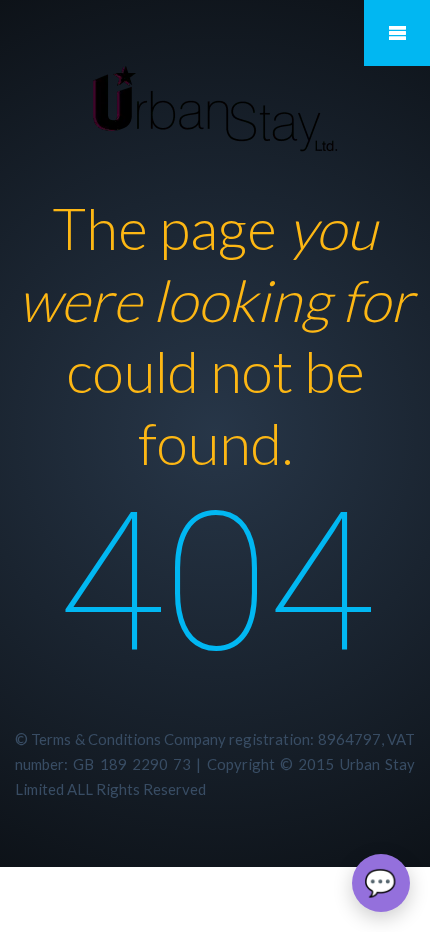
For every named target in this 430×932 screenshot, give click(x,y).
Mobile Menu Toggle (397, 33)
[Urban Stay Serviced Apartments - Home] (215, 109)
